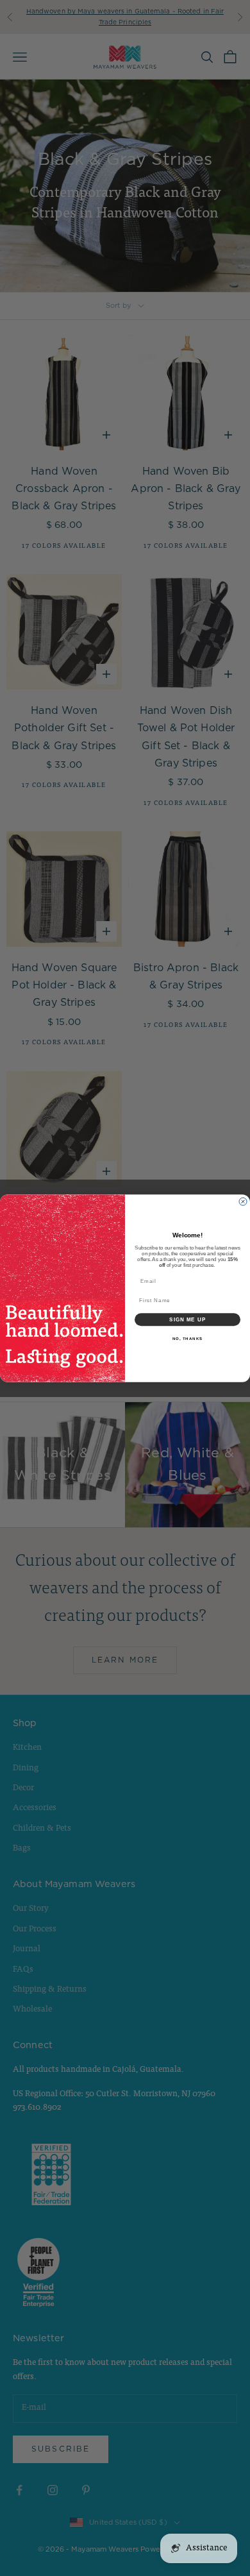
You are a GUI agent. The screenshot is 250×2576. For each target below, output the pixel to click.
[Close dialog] (243, 1201)
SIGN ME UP (188, 1319)
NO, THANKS (188, 1338)
